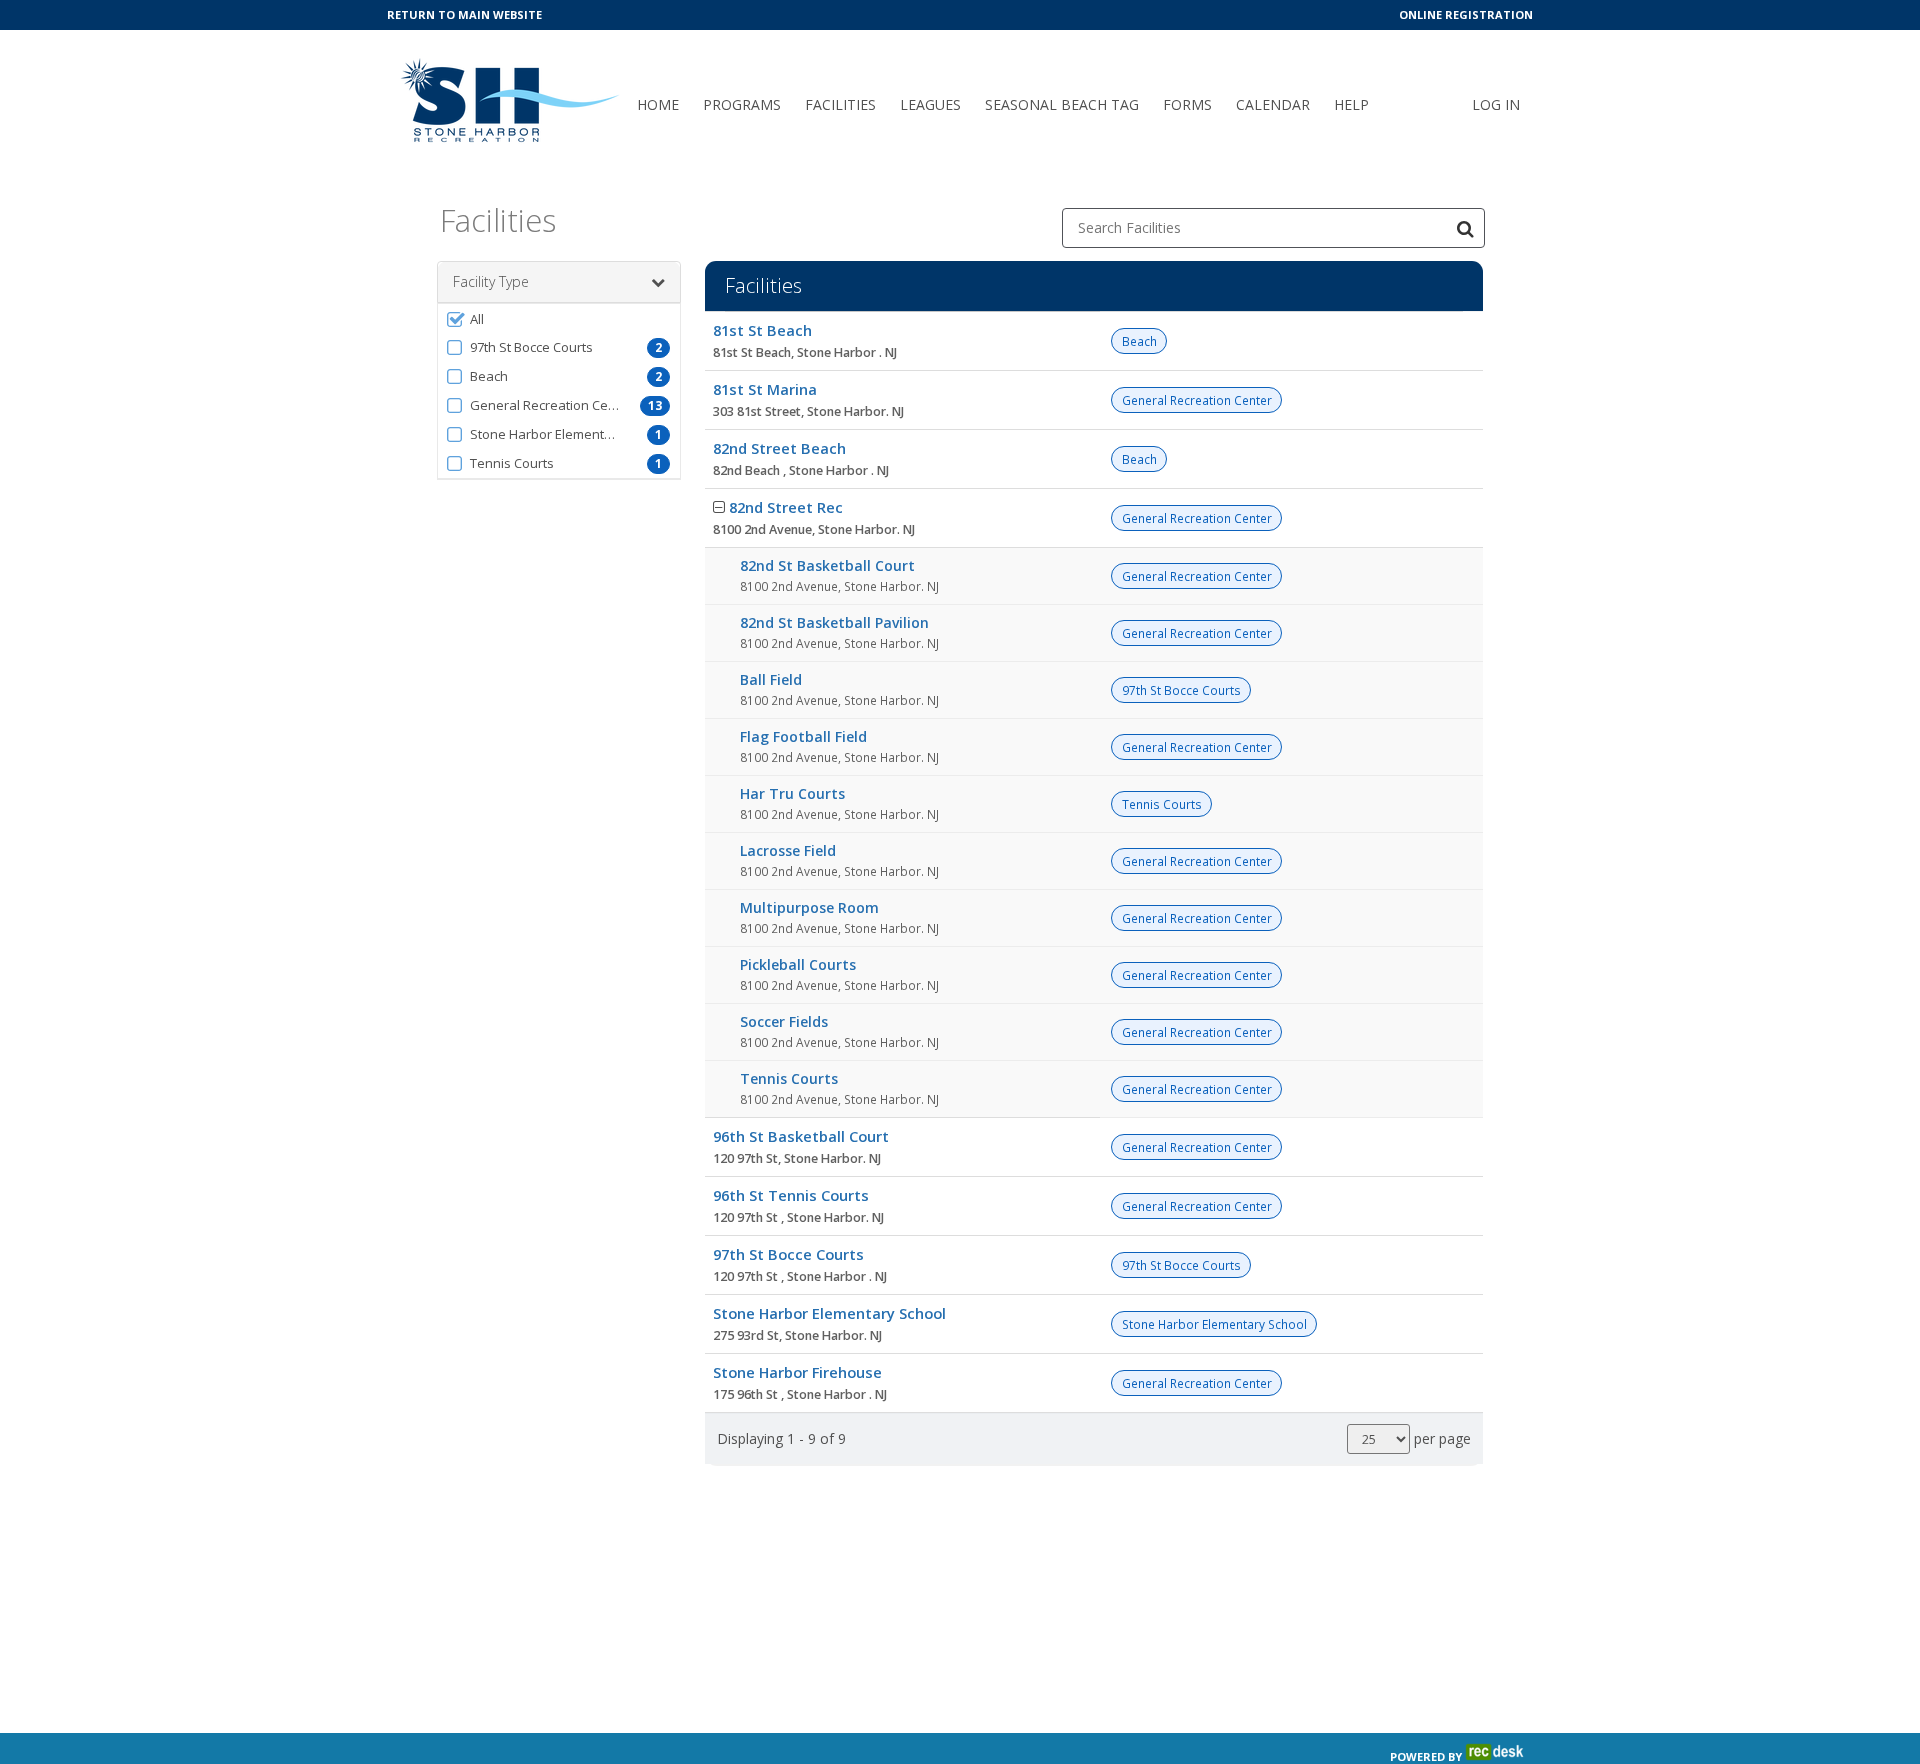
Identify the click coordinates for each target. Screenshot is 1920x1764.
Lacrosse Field (788, 850)
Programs (742, 104)
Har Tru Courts (792, 793)
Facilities (840, 104)
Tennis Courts (789, 1078)
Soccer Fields (784, 1021)
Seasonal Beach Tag (1062, 104)
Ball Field (771, 679)
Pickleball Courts (798, 964)
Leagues (930, 104)
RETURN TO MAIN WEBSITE (464, 14)
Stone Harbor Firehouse (797, 1372)
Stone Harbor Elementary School (829, 1313)
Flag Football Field (803, 736)
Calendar (1273, 104)
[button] (559, 319)
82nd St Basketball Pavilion (834, 622)
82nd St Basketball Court (827, 565)
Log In (1496, 104)
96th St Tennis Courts (791, 1195)
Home (658, 104)
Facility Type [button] (491, 281)
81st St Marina (765, 389)
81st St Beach (762, 330)
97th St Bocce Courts (788, 1254)
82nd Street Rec (786, 507)
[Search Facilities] (1465, 228)
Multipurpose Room (809, 907)
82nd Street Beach (779, 448)
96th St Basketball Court (801, 1136)
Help (1351, 104)
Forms (1187, 104)
